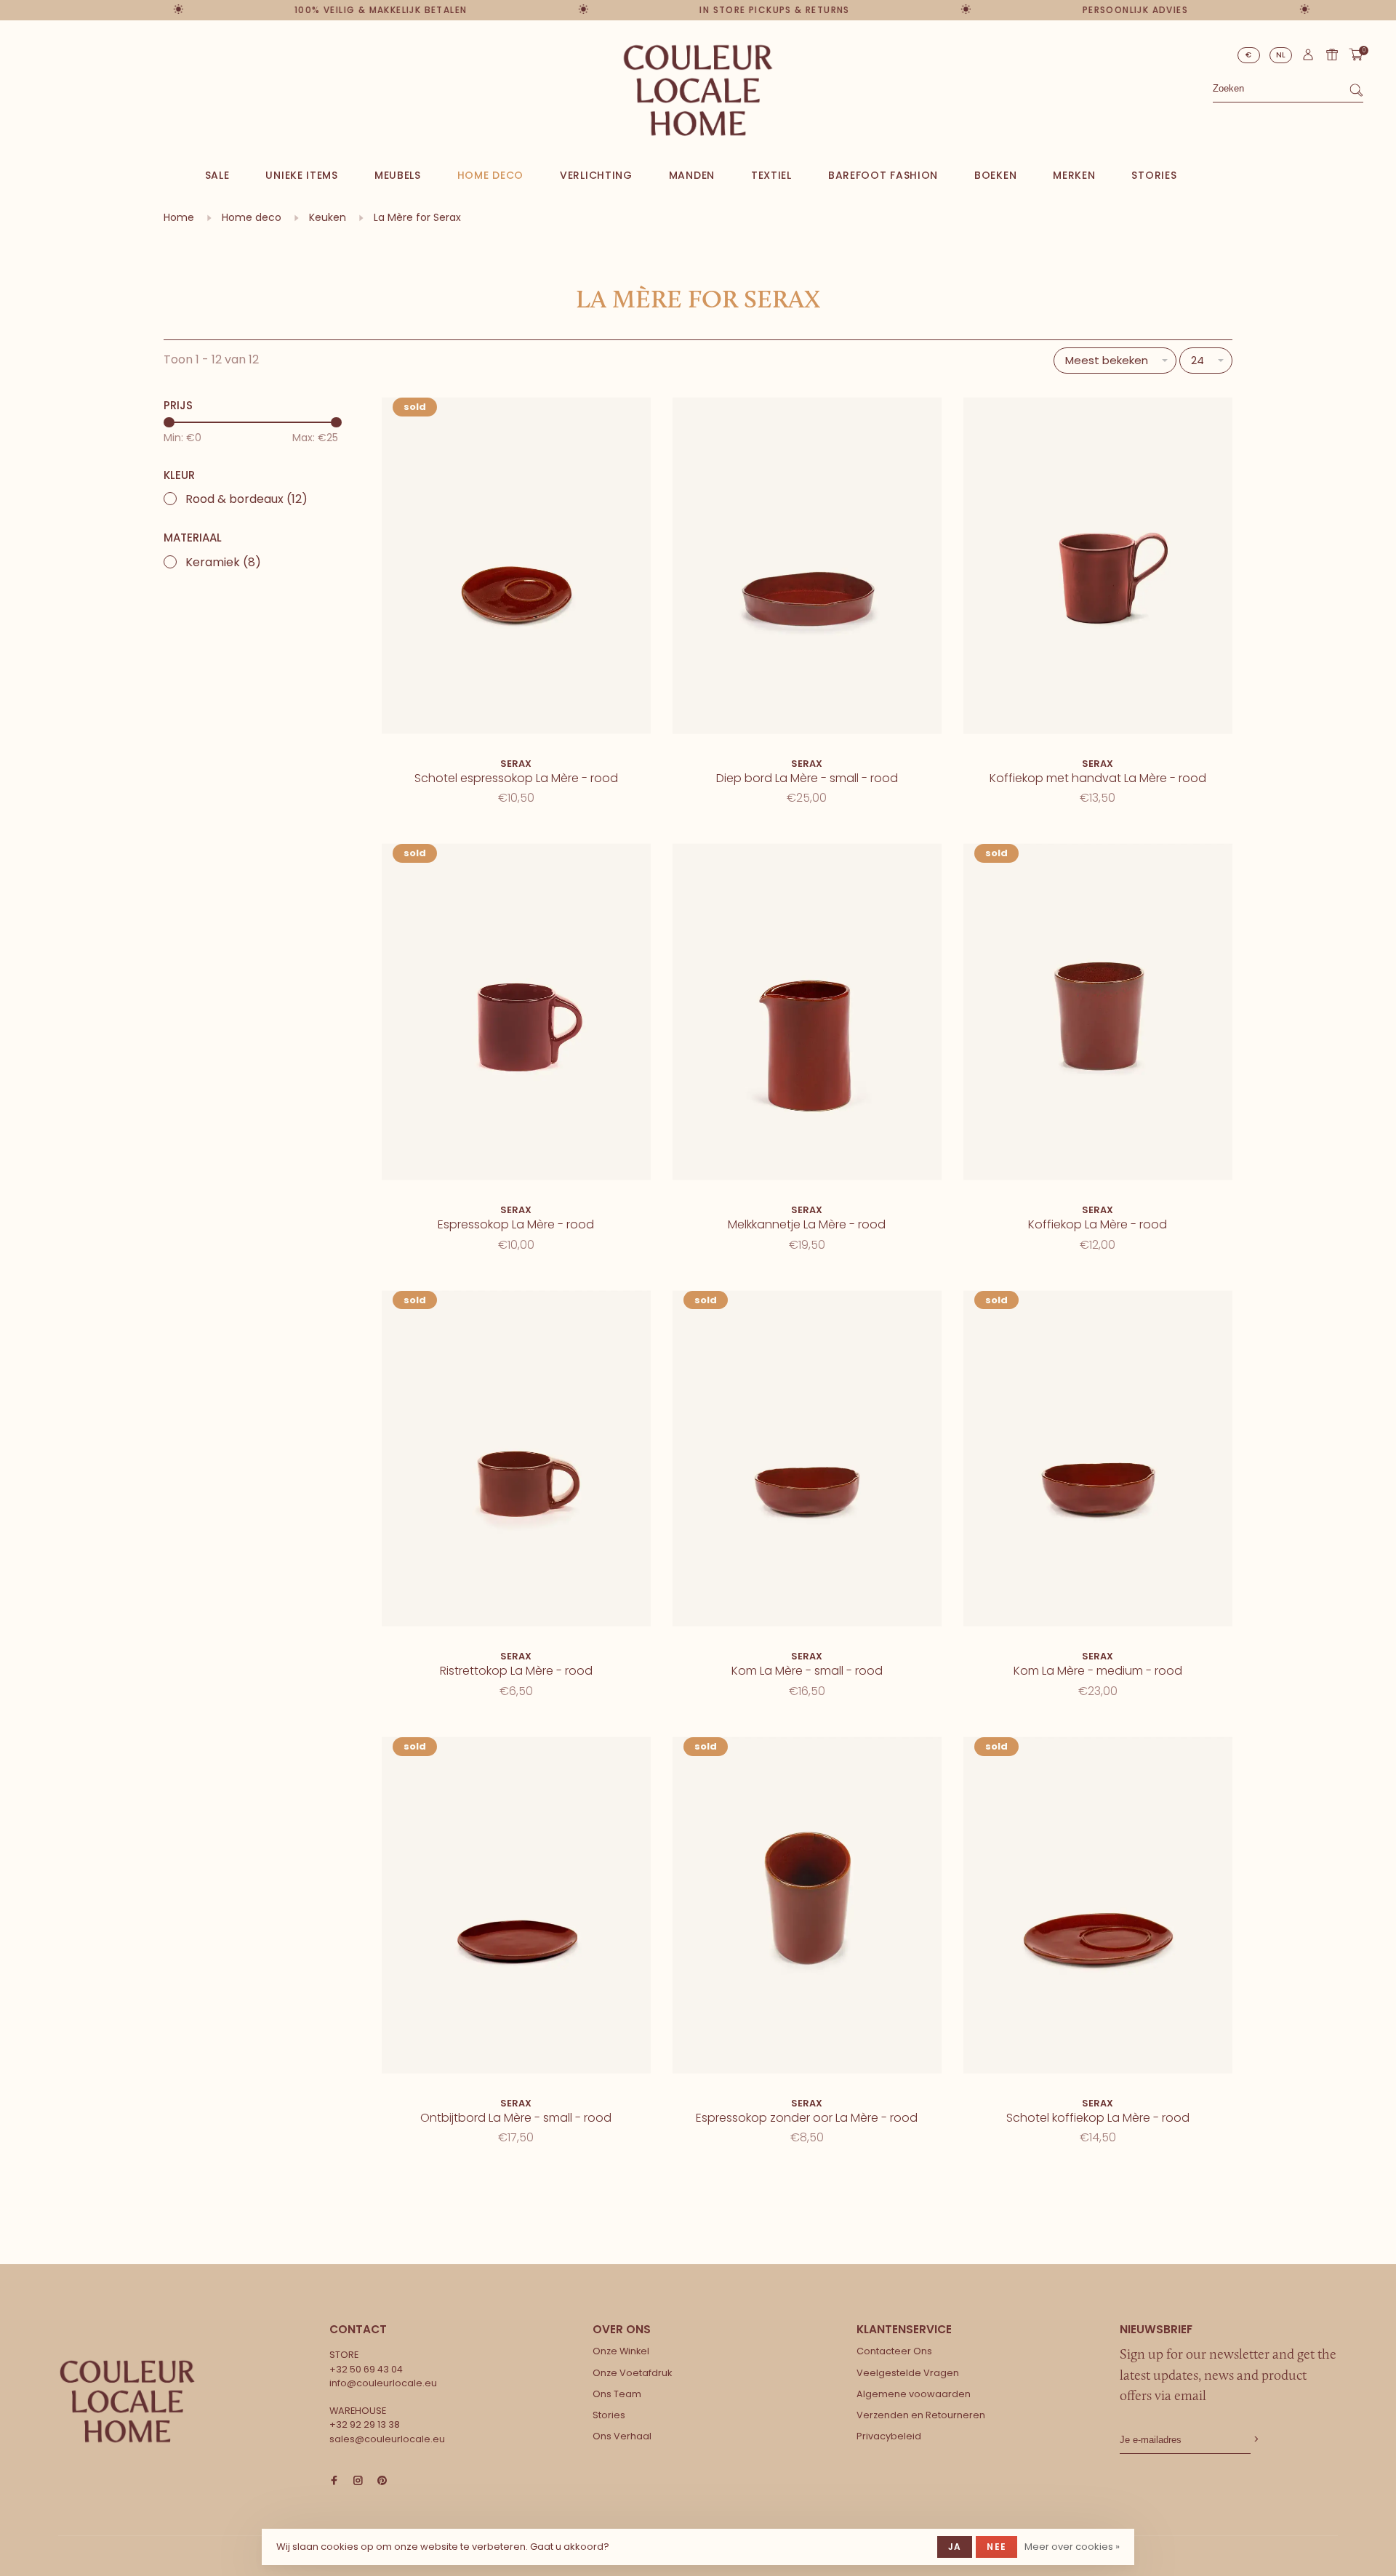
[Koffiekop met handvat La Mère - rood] (1098, 568)
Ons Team (617, 2394)
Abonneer (1255, 2440)
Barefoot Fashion (883, 175)
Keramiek (223, 562)
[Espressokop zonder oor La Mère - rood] (807, 1908)
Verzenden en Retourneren (921, 2415)
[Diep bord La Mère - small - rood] (807, 568)
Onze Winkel (621, 2351)
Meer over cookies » (1072, 2547)
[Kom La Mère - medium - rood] (1098, 1461)
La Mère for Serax (417, 217)
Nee (996, 2547)
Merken (1074, 175)
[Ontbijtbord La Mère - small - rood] (516, 1908)
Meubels (398, 175)
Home (179, 217)
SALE (217, 175)
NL (1281, 55)
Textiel (771, 175)
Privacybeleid (889, 2436)
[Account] (1308, 58)
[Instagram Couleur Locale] (358, 2481)
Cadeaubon (1332, 55)
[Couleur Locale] (127, 2402)
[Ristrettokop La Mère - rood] (516, 1461)
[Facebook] (334, 2481)
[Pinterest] (382, 2481)
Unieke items (301, 175)
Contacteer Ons (894, 2351)
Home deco (490, 175)
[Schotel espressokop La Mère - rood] (516, 568)
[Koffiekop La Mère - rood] (1098, 1014)
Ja (955, 2547)
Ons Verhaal (622, 2436)
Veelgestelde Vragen (908, 2373)
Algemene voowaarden (914, 2394)
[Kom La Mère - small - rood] (807, 1461)
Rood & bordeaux (246, 499)
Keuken (328, 217)
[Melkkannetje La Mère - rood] (807, 1014)
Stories (1154, 175)
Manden (692, 175)
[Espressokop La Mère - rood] (516, 1014)
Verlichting (596, 175)
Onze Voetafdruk (632, 2373)
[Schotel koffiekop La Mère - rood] (1098, 1908)
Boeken (995, 175)
